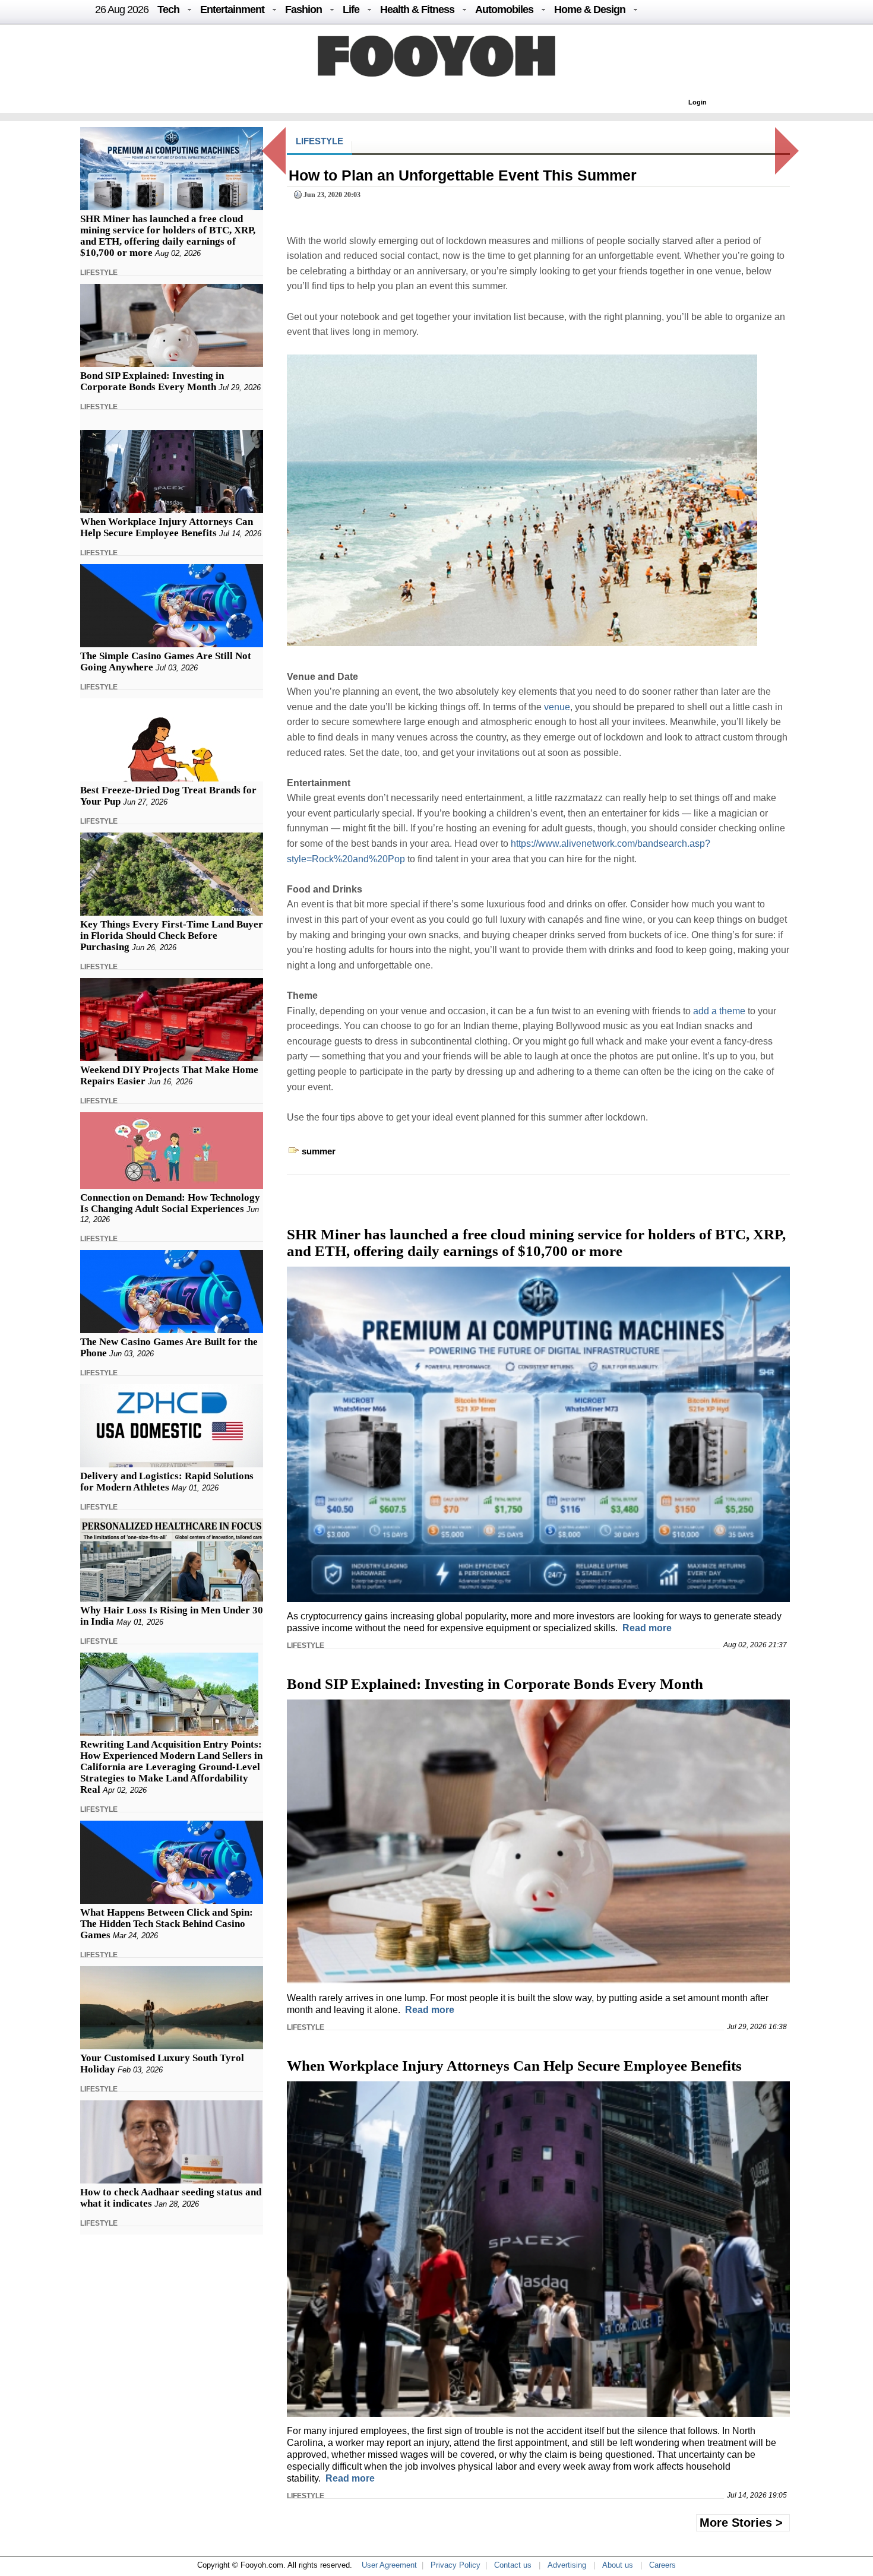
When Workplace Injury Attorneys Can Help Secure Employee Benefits (167, 527)
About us (618, 2565)
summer (319, 1151)
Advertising (567, 2565)
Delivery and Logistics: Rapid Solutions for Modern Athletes (167, 1482)
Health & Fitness (417, 10)
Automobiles (504, 10)
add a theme (719, 1011)
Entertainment (232, 10)
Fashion (303, 10)
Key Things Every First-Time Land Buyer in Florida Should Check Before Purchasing (172, 936)
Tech (168, 10)
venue (557, 707)
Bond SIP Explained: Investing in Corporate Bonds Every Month (152, 381)
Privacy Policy (456, 2565)
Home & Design (590, 10)
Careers (662, 2565)
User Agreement (389, 2565)
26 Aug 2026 (122, 10)
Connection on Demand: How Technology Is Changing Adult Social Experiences (170, 1203)
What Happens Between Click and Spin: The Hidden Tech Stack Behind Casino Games (167, 1924)
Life (351, 10)
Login (698, 102)
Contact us (513, 2565)
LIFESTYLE (99, 273)
